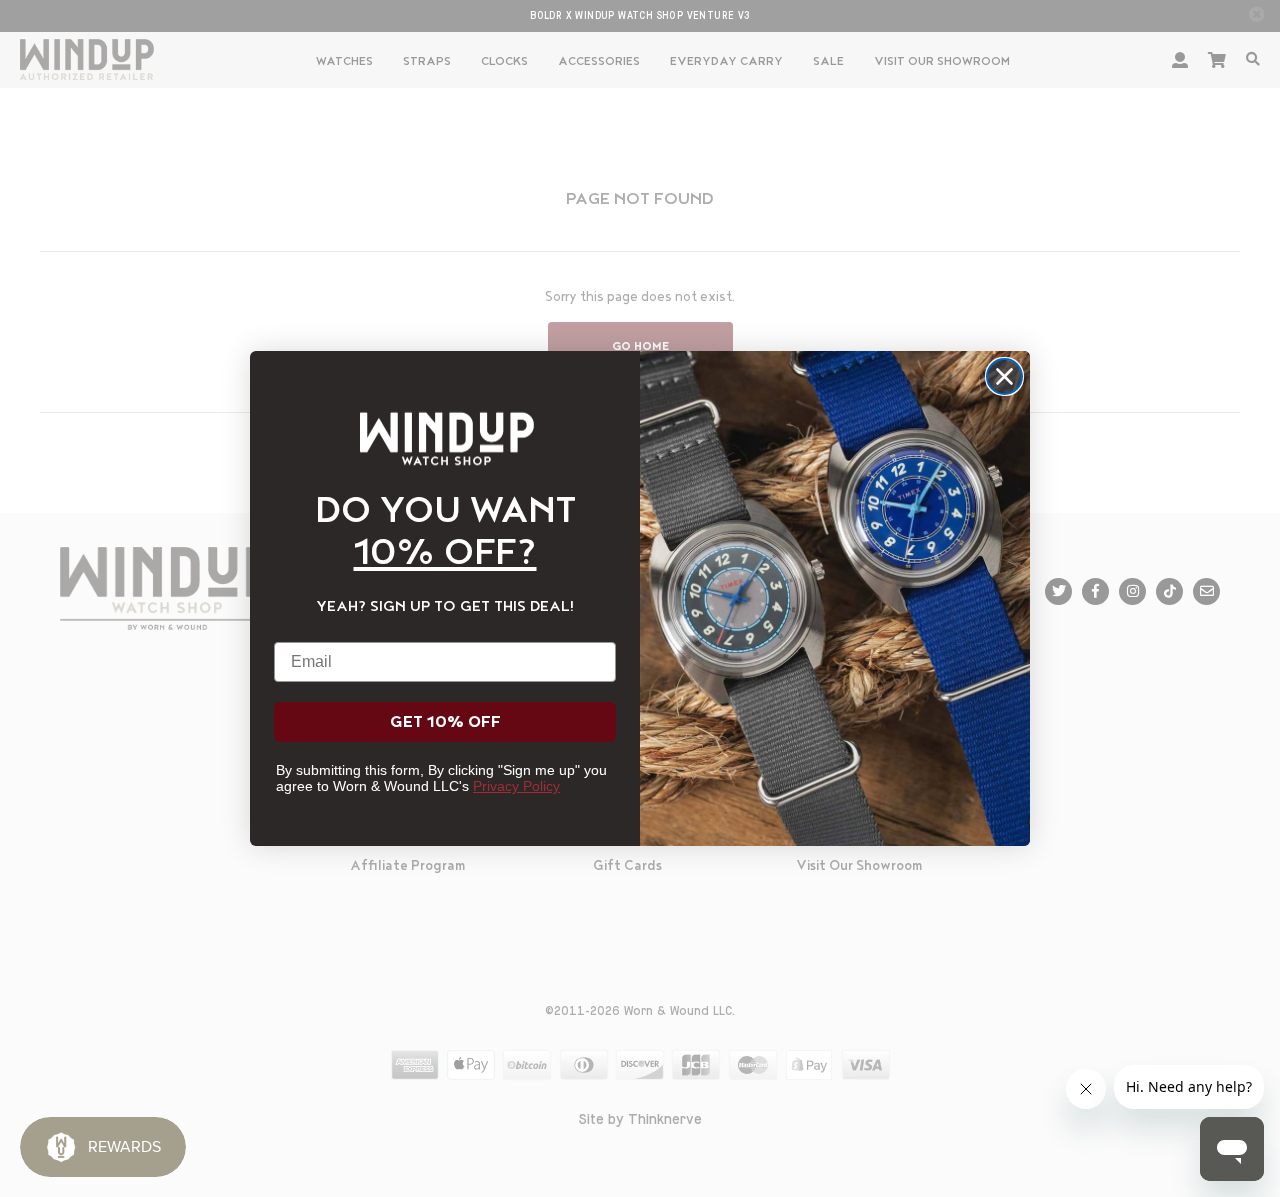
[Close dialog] (1004, 376)
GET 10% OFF (445, 722)
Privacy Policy (516, 786)
